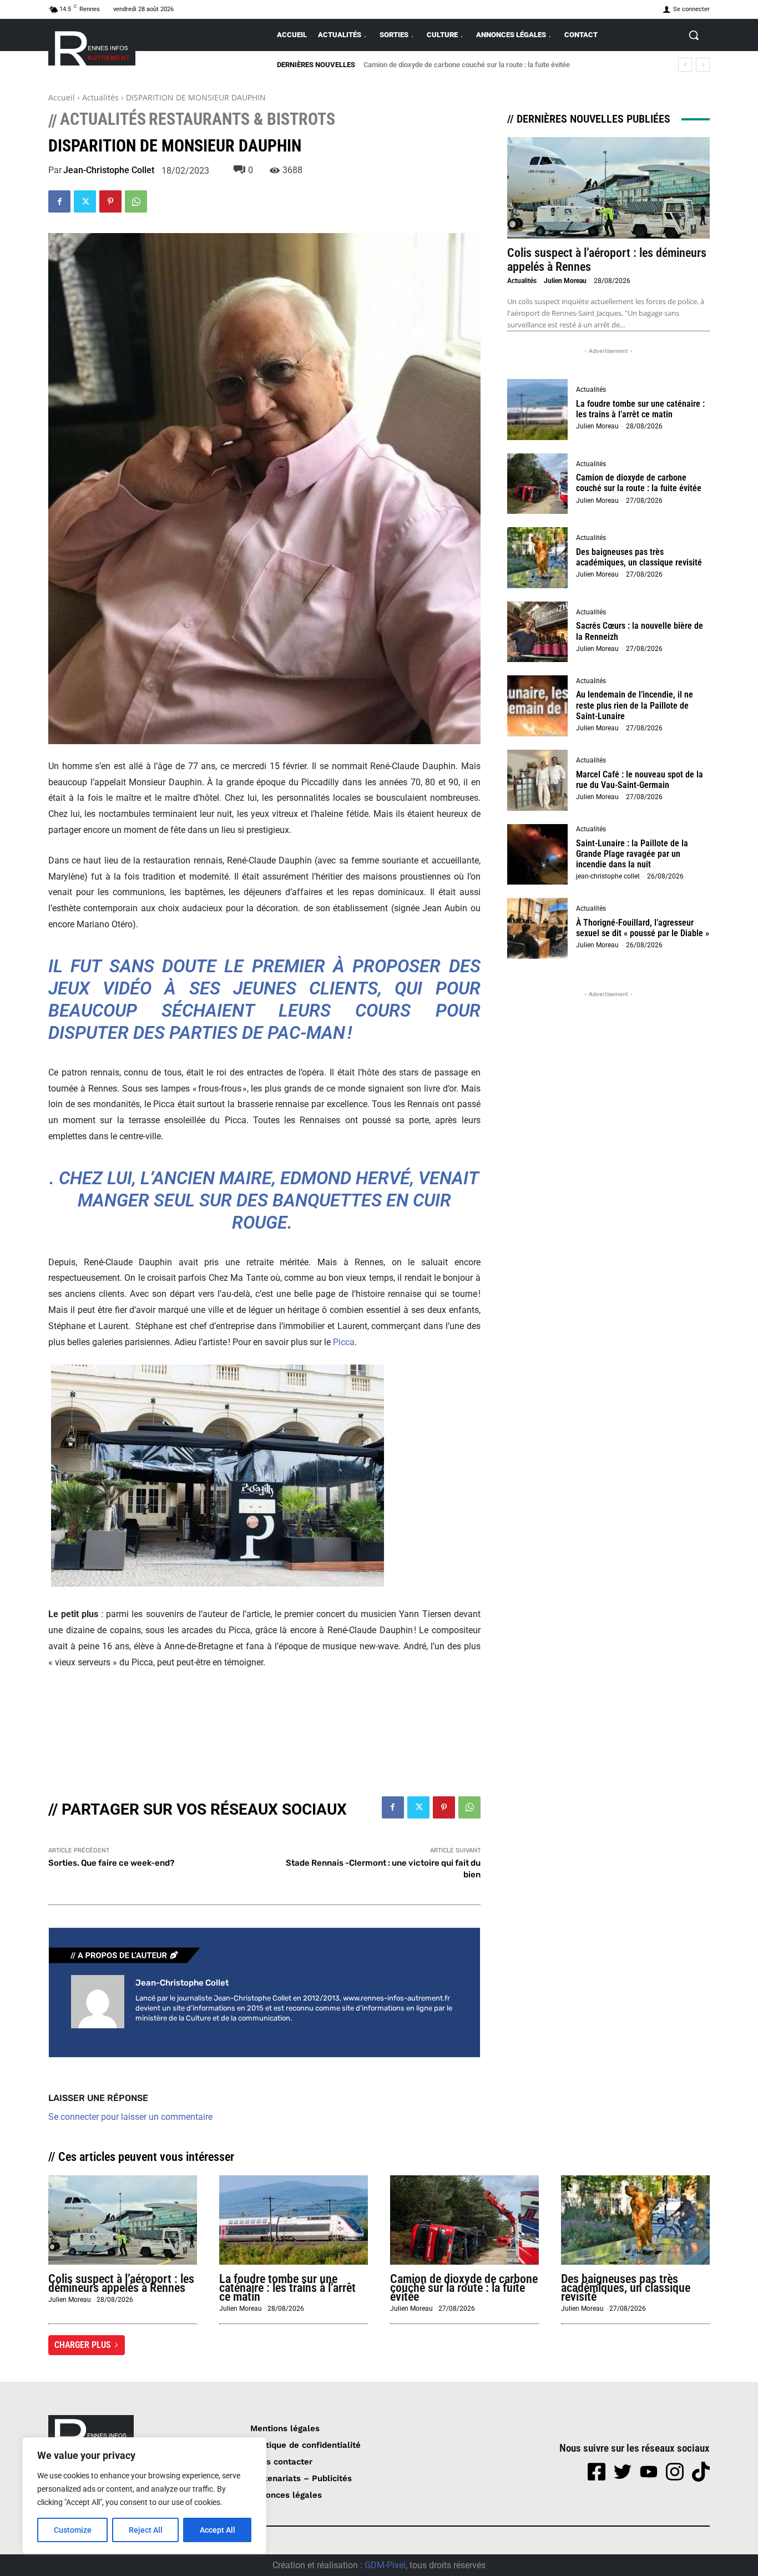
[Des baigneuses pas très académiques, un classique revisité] (538, 558)
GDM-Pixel (385, 2565)
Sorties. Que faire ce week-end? (111, 1863)
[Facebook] (59, 201)
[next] (703, 65)
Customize (73, 2530)
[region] (144, 2496)
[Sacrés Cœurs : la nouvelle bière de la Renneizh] (538, 632)
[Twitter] (85, 201)
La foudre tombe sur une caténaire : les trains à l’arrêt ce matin (640, 409)
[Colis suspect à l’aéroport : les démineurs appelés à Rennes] (608, 188)
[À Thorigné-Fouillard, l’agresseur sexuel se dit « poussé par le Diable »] (538, 928)
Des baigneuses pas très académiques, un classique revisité (459, 65)
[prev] (685, 65)
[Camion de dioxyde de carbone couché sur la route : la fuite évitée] (538, 484)
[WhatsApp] (136, 201)
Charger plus (83, 2345)
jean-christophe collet (109, 170)
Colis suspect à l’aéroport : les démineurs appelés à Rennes (121, 2283)
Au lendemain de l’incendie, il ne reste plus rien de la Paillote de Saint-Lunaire (635, 705)
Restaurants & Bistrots (242, 119)
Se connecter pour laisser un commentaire (130, 2117)
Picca (344, 1342)
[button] (694, 35)
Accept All (218, 2530)
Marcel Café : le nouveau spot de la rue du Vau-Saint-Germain (640, 780)
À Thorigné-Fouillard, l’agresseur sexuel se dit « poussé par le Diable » (643, 928)
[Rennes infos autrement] (92, 46)
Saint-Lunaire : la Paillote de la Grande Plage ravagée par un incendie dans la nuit (632, 854)
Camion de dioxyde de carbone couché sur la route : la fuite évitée (639, 483)
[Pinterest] (110, 201)
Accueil (62, 97)
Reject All (146, 2530)
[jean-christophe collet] (98, 2002)
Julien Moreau (565, 281)
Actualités (100, 97)
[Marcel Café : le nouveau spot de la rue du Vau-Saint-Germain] (538, 780)
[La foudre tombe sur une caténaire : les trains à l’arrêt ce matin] (538, 410)
